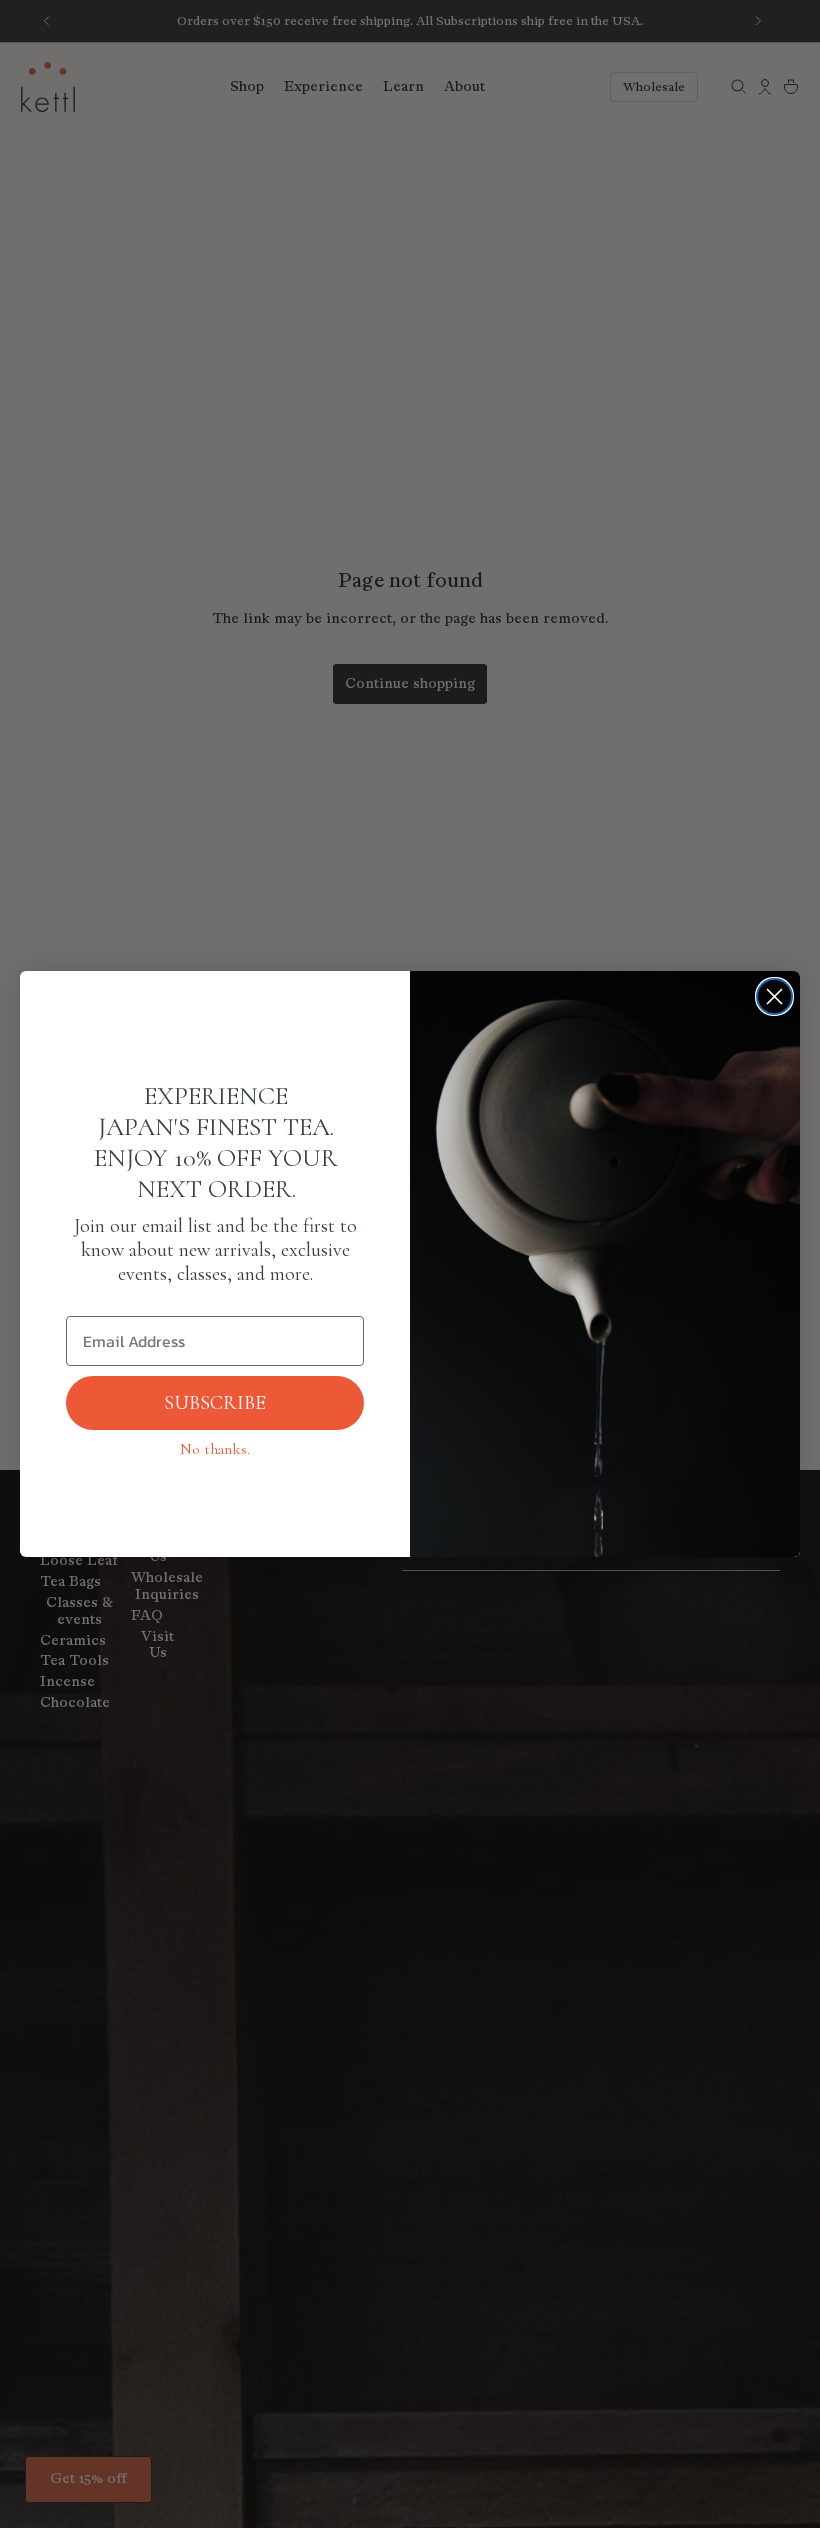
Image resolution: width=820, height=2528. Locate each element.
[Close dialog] (774, 996)
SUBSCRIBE (215, 1403)
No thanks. (215, 1449)
